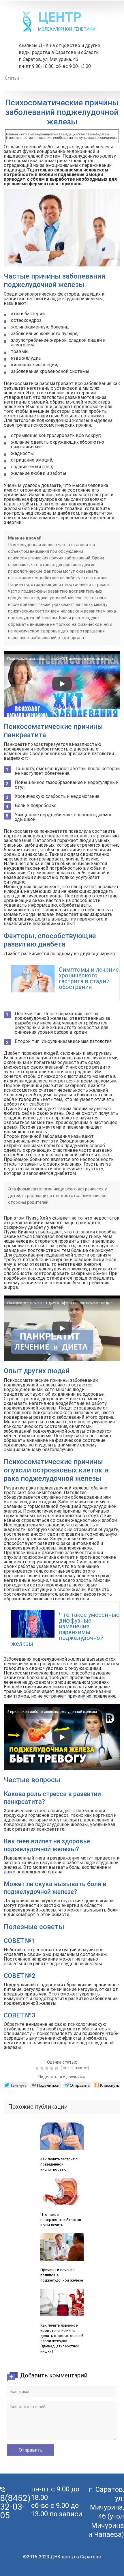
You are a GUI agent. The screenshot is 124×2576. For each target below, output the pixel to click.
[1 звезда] (38, 2068)
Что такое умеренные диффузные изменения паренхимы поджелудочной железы (65, 1629)
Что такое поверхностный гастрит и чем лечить (62, 2220)
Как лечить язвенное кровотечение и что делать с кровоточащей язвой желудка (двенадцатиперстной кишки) (62, 2338)
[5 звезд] (57, 2068)
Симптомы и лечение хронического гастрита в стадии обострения (89, 978)
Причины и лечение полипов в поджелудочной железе (62, 2275)
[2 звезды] (43, 2068)
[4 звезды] (52, 2068)
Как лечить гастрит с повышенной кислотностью (59, 2164)
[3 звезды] (47, 2068)
